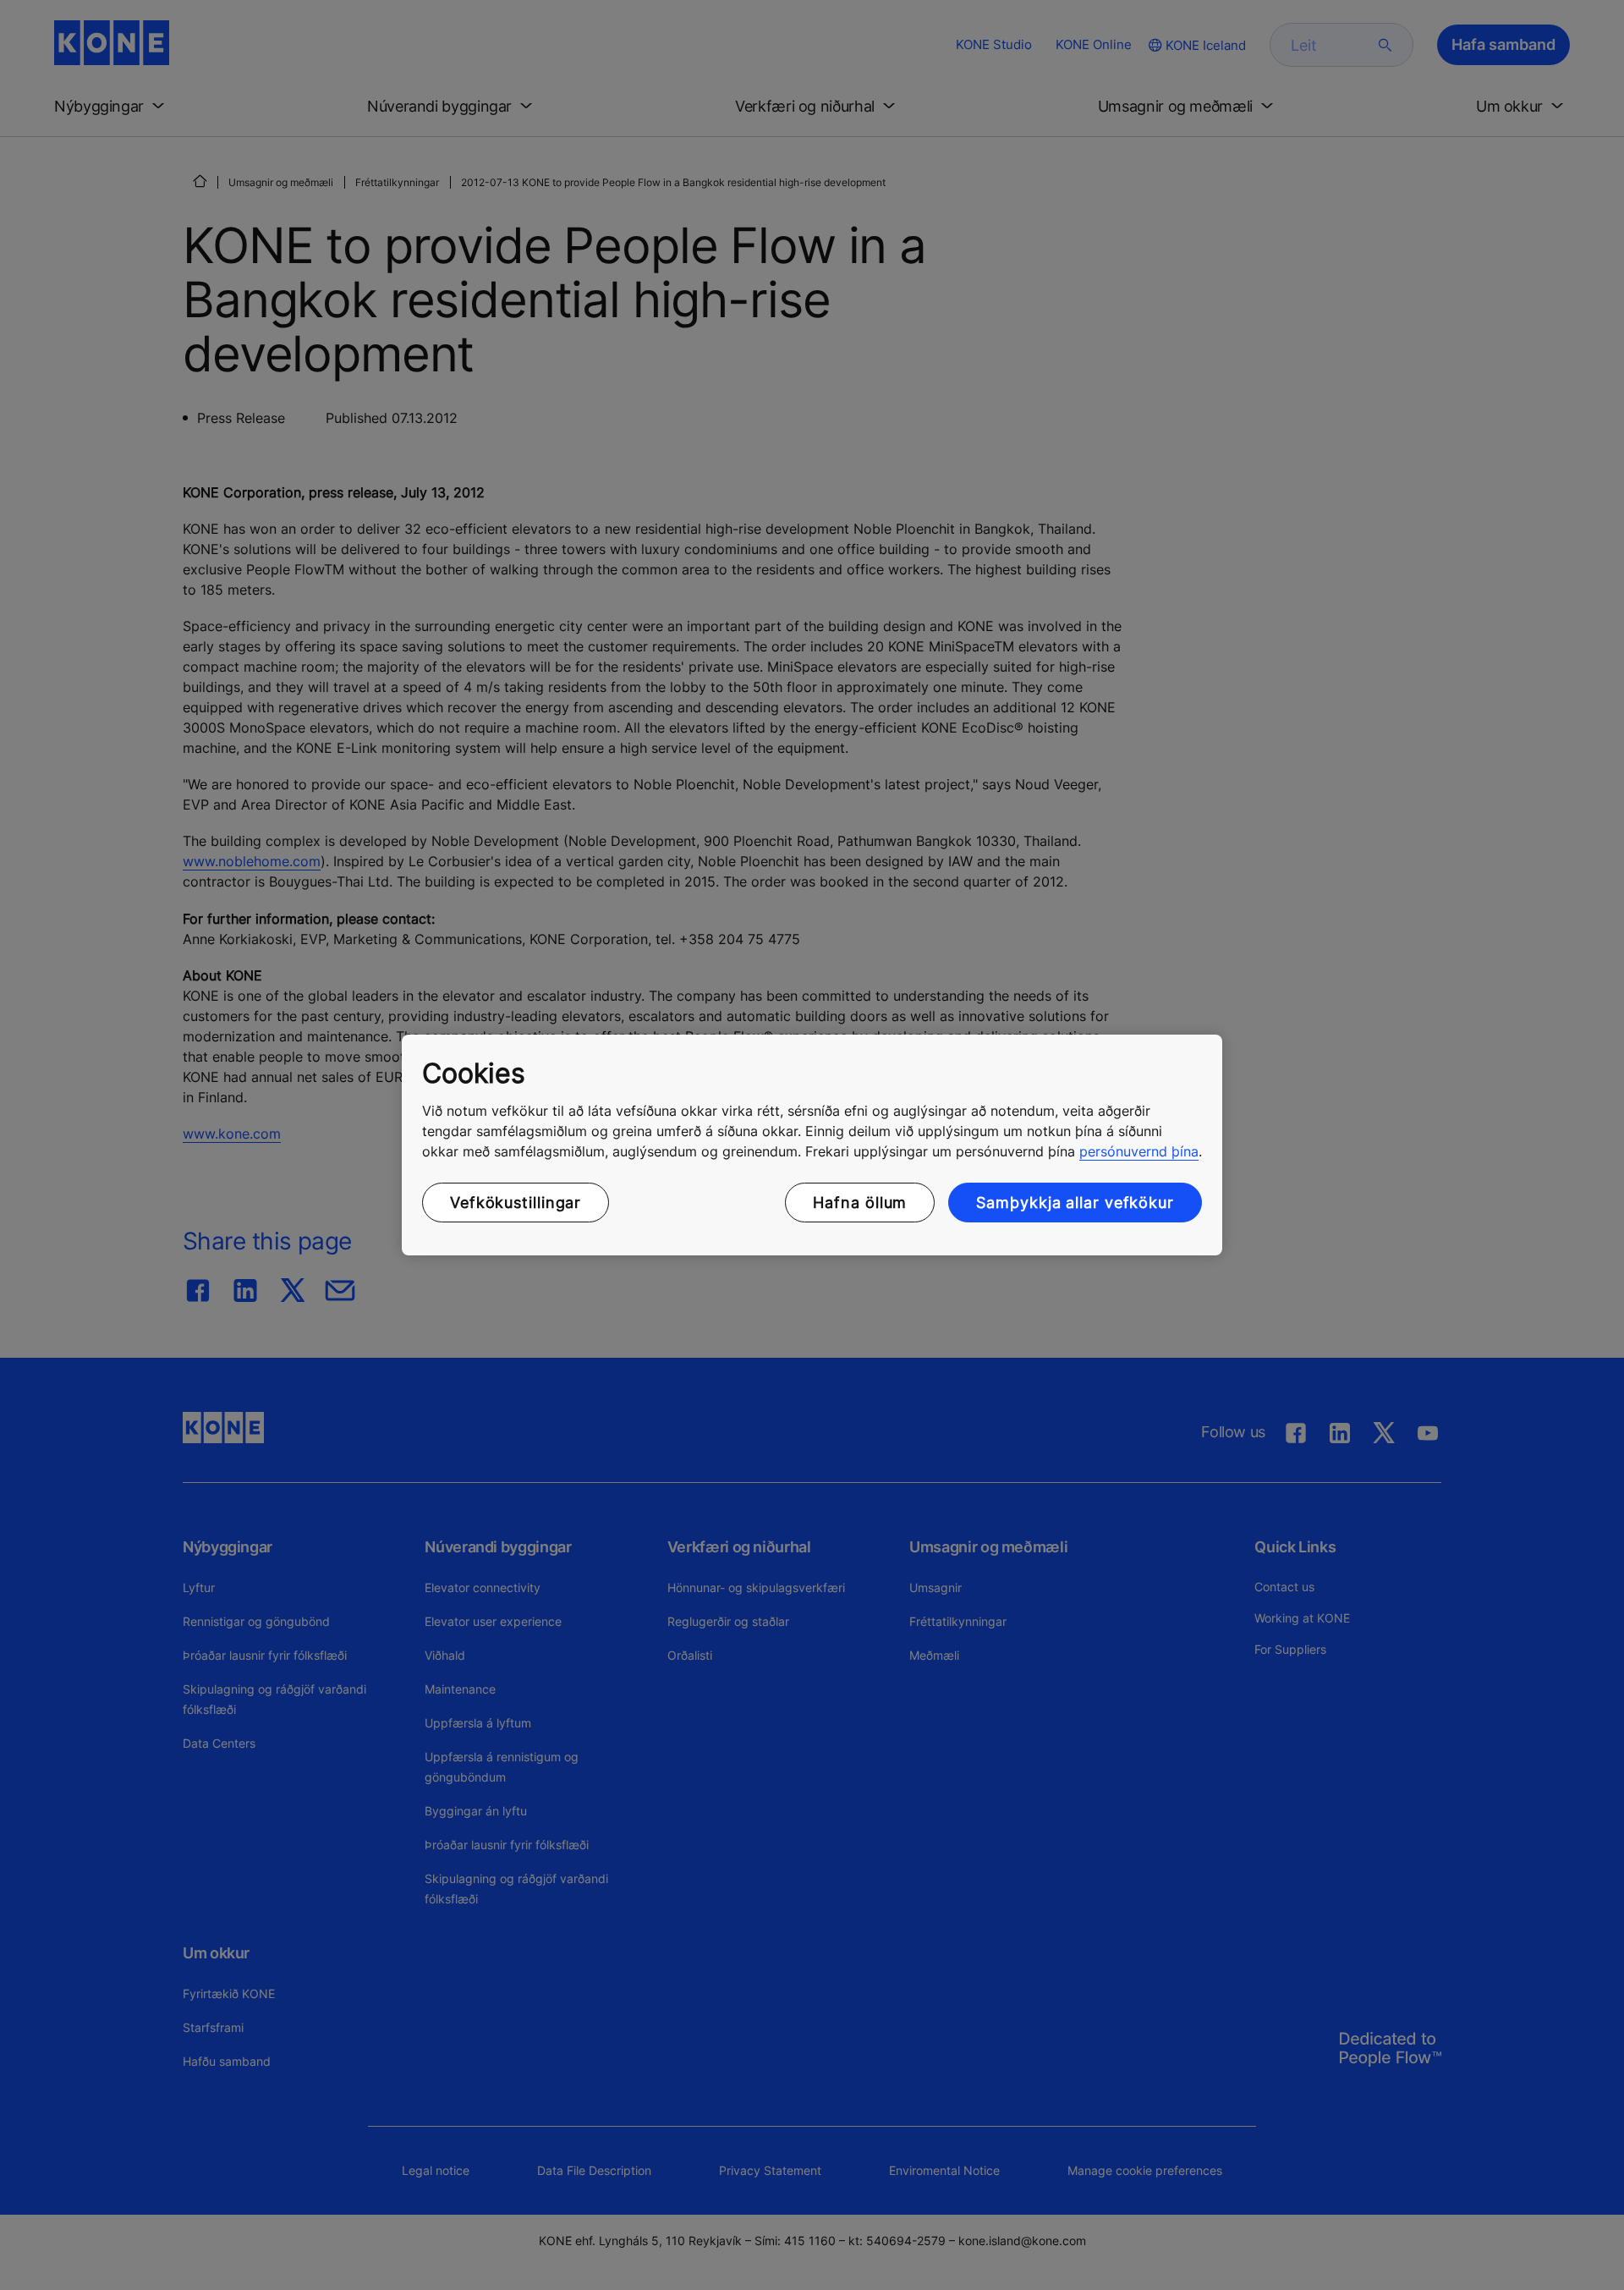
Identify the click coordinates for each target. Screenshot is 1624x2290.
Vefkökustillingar (516, 1203)
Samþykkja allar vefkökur (1075, 1203)
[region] (812, 1145)
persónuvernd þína (1139, 1151)
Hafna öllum (860, 1203)
